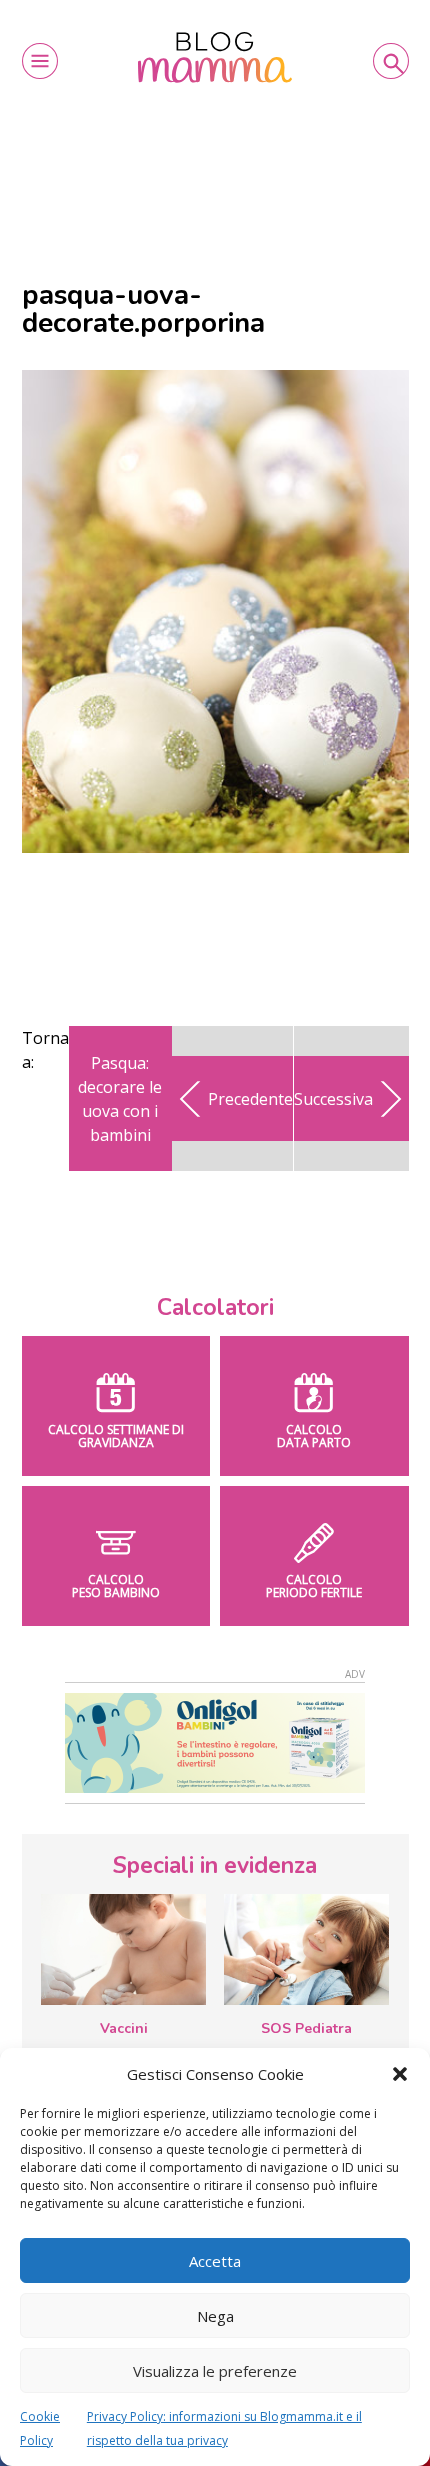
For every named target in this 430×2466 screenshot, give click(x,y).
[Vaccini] (123, 1949)
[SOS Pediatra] (306, 1949)
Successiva (333, 1099)
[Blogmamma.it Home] (215, 57)
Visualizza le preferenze (215, 2371)
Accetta (215, 2261)
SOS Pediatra (306, 2028)
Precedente (250, 1099)
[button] (400, 2074)
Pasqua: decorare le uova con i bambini (120, 1099)
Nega (215, 2316)
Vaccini (124, 2028)
